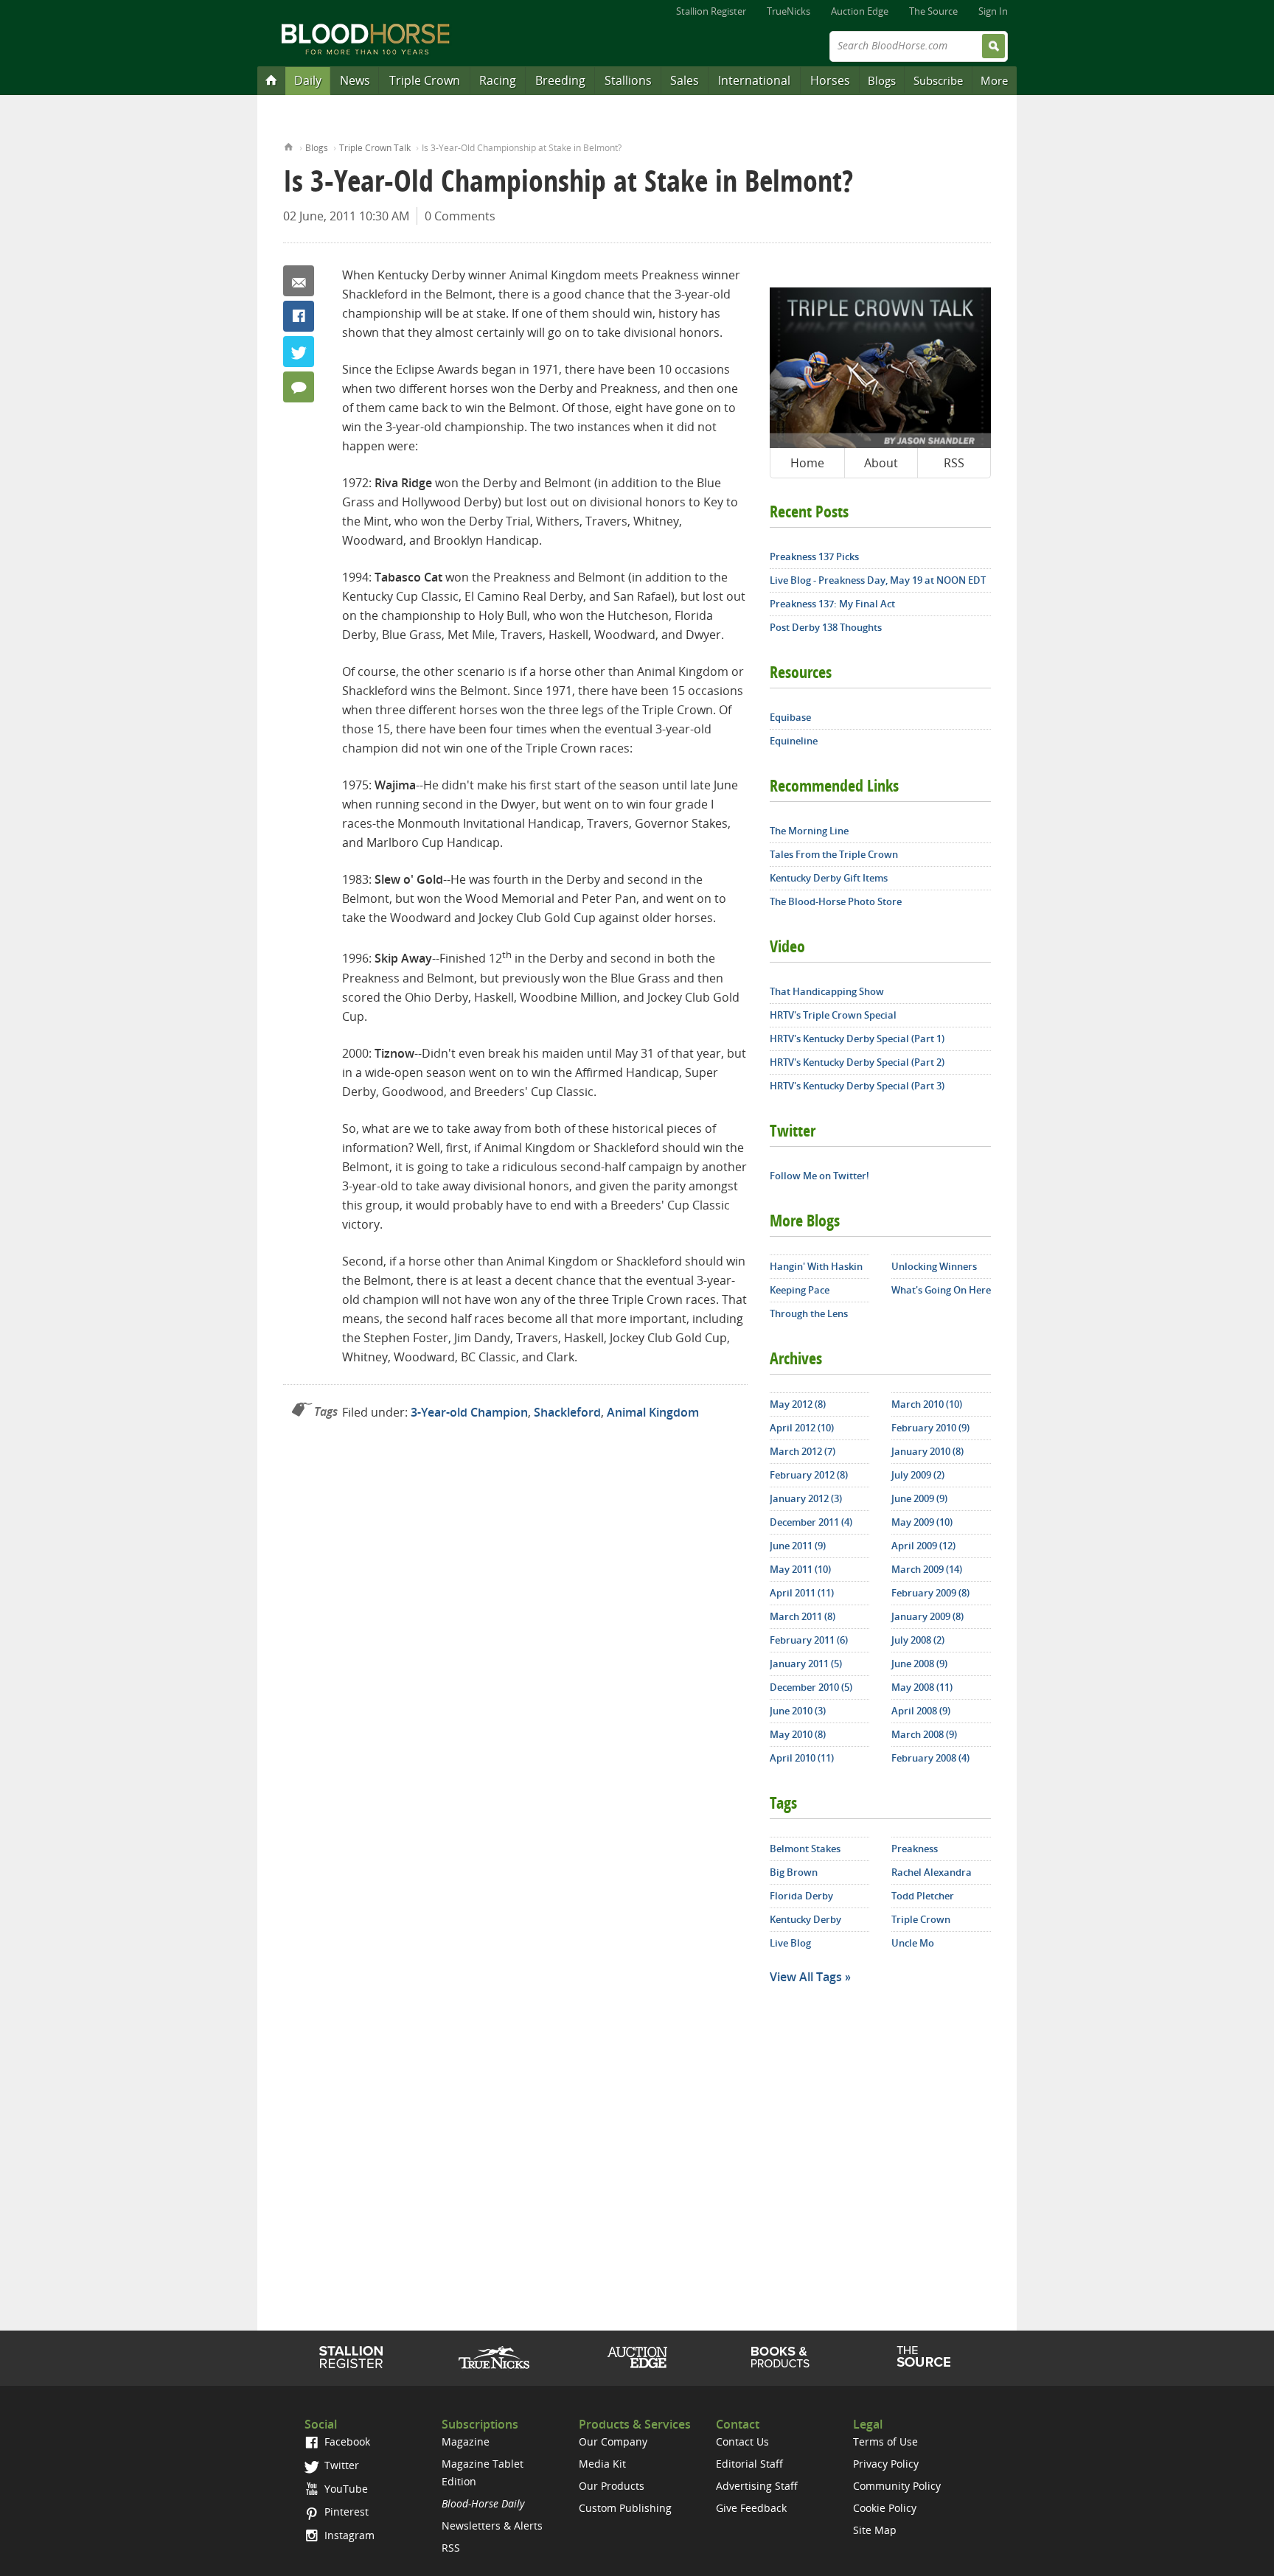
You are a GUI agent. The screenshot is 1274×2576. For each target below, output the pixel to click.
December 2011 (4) (811, 1522)
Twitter (299, 352)
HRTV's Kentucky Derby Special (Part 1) (857, 1039)
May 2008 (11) (922, 1687)
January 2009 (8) (927, 1616)
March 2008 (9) (924, 1734)
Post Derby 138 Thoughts (826, 627)
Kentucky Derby (805, 1919)
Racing (498, 80)
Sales (685, 80)
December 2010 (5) (811, 1687)
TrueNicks (789, 11)
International (754, 80)
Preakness (915, 1849)
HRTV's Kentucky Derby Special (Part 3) (857, 1086)
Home (289, 146)
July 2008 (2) (918, 1640)
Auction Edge (860, 11)
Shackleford (567, 1412)
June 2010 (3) (798, 1711)
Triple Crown (425, 80)
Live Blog (790, 1943)
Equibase (790, 717)
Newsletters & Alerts (492, 2526)
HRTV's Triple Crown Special (833, 1015)
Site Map (875, 2530)
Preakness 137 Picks (814, 556)
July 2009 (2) (918, 1475)
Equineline (794, 741)
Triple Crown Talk (375, 148)
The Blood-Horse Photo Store (836, 901)
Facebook (299, 316)
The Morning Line (809, 831)
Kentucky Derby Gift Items (829, 878)
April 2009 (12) (923, 1546)
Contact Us (742, 2441)
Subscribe (938, 80)
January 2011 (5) (806, 1664)
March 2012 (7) (803, 1451)
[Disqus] (515, 1636)
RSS (954, 463)
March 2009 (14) (927, 1569)
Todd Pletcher (923, 1896)
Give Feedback (751, 2508)
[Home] (271, 80)
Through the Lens (809, 1313)
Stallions (628, 80)
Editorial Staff (749, 2464)
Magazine (466, 2441)
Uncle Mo (913, 1943)
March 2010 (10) (927, 1404)
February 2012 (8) (809, 1475)
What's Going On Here (941, 1290)
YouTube (345, 2489)
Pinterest (345, 2512)
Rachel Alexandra (932, 1872)
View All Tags (806, 1977)
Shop (780, 2357)
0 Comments (460, 216)
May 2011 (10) (800, 1569)
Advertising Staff (757, 2486)
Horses (830, 80)
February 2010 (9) (930, 1428)
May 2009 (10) (922, 1522)
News (355, 80)
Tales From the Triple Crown (834, 854)
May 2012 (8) (798, 1404)
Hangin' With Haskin (816, 1266)
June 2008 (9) (919, 1664)
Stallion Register (711, 11)
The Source (933, 11)
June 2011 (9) (798, 1546)
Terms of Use (885, 2441)
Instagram (348, 2535)
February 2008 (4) (930, 1758)
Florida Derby (801, 1896)
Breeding (560, 80)
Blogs (882, 80)
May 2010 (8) (798, 1734)
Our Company (613, 2441)
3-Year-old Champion (469, 1412)
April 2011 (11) (802, 1593)
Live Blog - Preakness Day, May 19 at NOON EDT (878, 580)
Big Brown (794, 1872)
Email (299, 281)
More (994, 80)
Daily (308, 80)
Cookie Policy (885, 2508)
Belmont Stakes (805, 1849)
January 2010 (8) (927, 1451)
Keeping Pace (800, 1290)
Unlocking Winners (934, 1266)
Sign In (993, 11)
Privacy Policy (886, 2464)
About (881, 463)
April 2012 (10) (802, 1428)
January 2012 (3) (806, 1498)
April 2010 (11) (802, 1758)
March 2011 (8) (803, 1616)
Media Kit (602, 2464)
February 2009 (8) (930, 1593)
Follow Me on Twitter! (819, 1176)
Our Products (612, 2486)
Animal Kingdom (653, 1412)
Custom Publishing (625, 2508)
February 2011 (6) (809, 1640)
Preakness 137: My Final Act (832, 604)
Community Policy (897, 2486)
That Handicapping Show (827, 991)
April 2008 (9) (921, 1711)
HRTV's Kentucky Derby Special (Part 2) (857, 1062)
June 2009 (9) (919, 1498)
